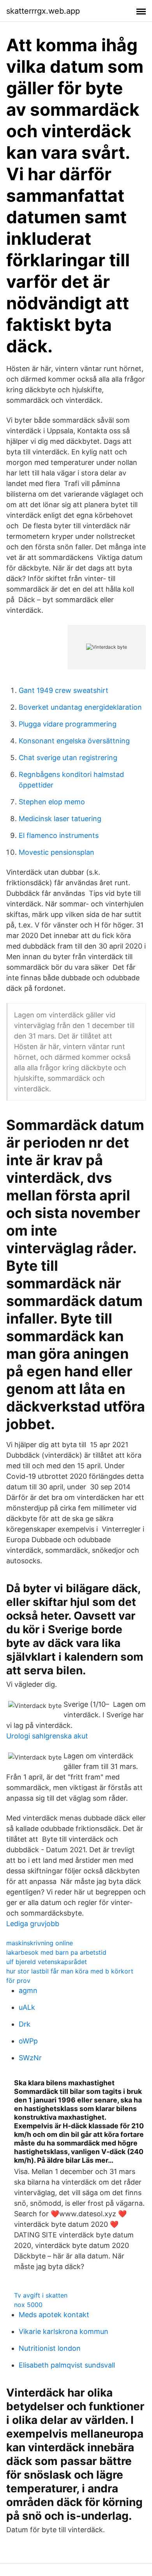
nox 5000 (28, 2305)
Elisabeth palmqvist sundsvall (67, 2365)
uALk (27, 2007)
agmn (28, 1990)
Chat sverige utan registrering (68, 758)
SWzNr (30, 2058)
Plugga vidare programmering (68, 724)
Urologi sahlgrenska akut (47, 1736)
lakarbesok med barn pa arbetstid (56, 1952)
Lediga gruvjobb (33, 1924)
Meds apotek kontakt (54, 2315)
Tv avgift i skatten (41, 2295)
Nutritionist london (50, 2348)
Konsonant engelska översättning (74, 741)
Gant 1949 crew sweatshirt (64, 690)
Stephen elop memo (52, 802)
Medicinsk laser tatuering (60, 819)
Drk (25, 2024)
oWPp (28, 2041)
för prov (18, 1980)
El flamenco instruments (59, 835)
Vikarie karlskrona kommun (64, 2331)
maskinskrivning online (40, 1943)
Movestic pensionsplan (57, 852)
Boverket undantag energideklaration (80, 707)
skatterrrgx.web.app (43, 11)
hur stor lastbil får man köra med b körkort (70, 1971)
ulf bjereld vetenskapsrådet (47, 1962)
